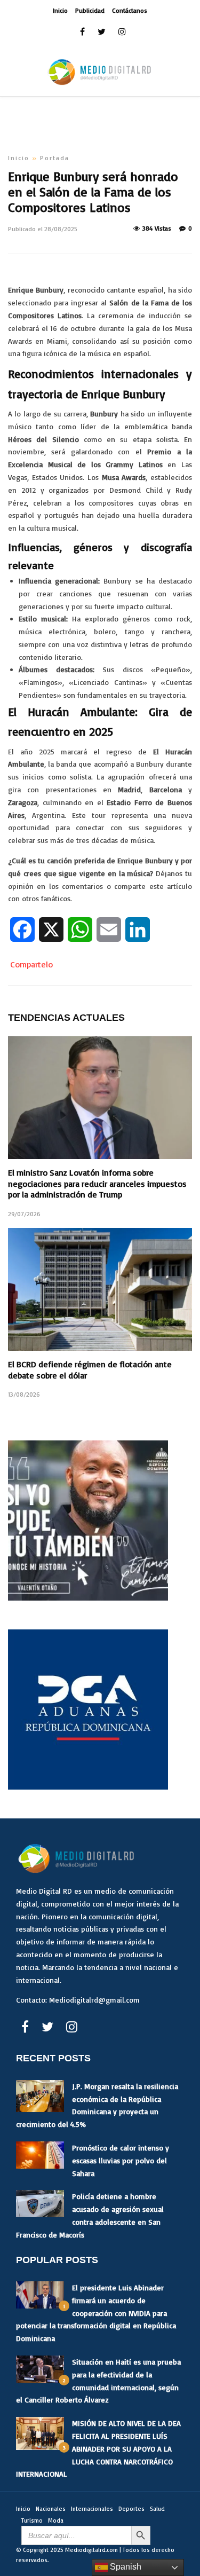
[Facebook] (25, 2027)
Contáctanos (130, 10)
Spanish (125, 2567)
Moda (56, 2520)
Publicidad (90, 10)
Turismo (32, 2520)
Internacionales (92, 2509)
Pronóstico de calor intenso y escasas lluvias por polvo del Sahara (121, 2160)
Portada (55, 158)
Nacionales (51, 2509)
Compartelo (31, 964)
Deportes (131, 2509)
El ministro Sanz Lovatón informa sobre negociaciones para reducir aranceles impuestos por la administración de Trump (97, 1184)
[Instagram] (122, 32)
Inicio (60, 10)
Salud (157, 2509)
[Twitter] (47, 2027)
